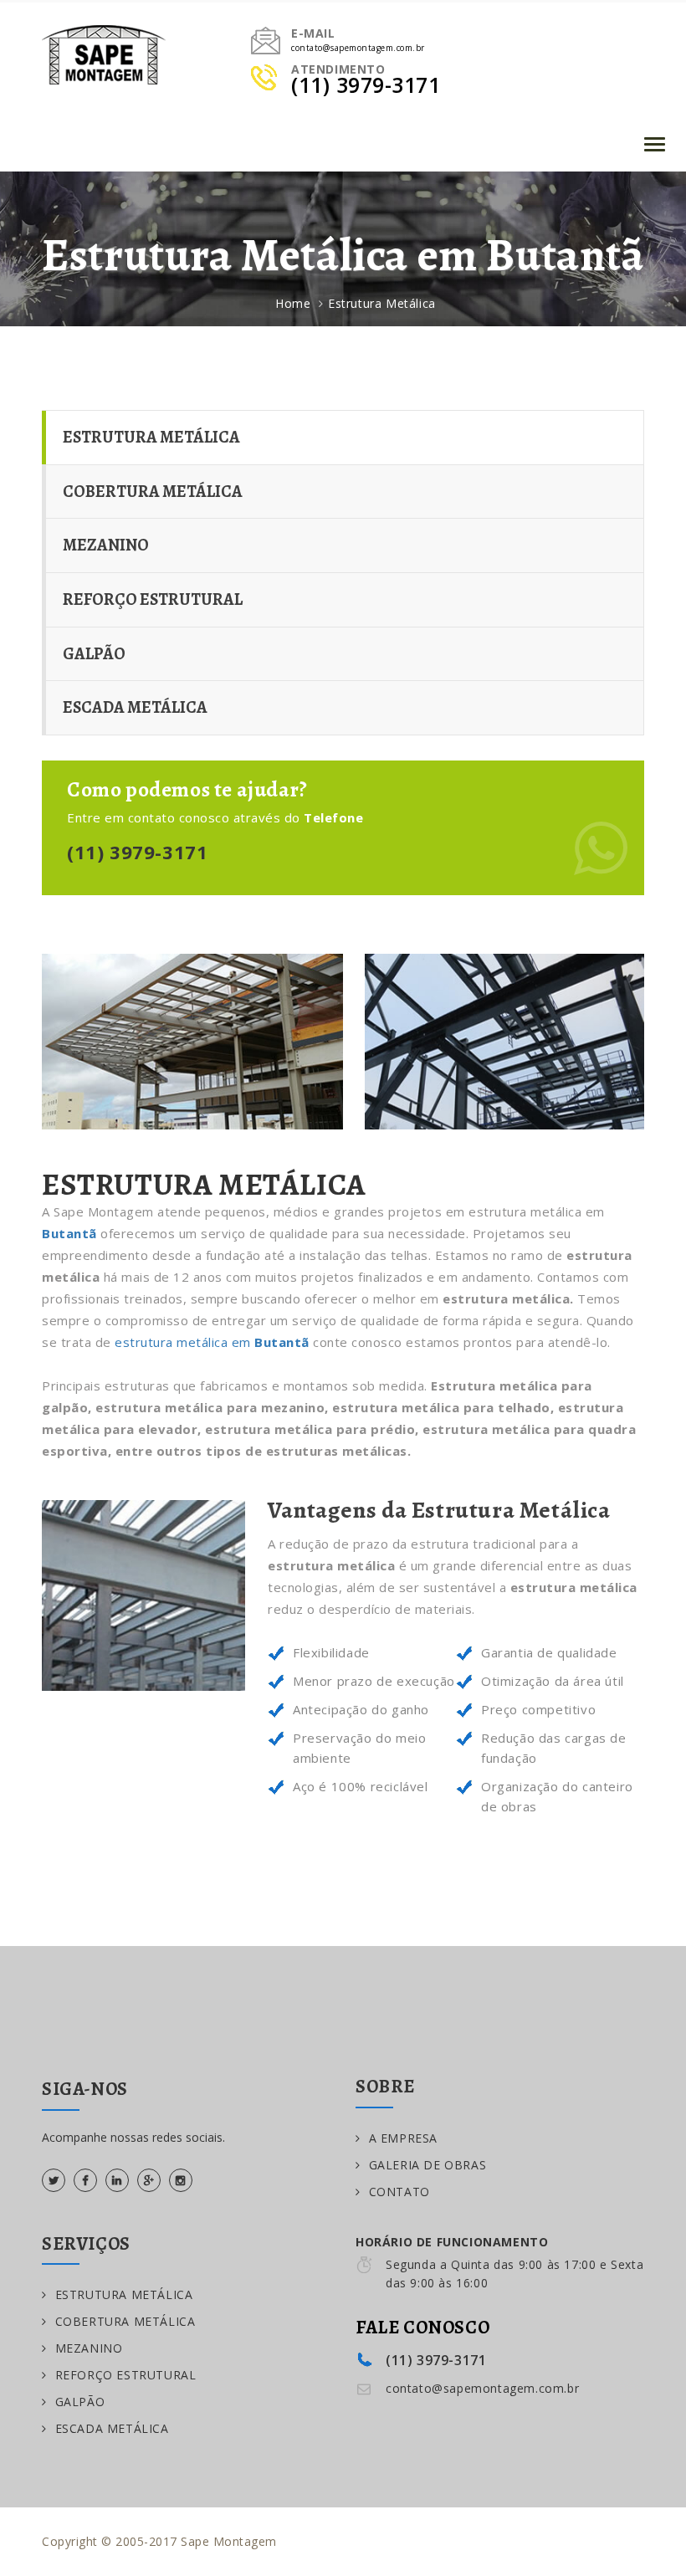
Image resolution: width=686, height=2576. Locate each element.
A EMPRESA (403, 2138)
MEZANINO (106, 545)
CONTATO (399, 2192)
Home (293, 303)
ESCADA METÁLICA (135, 707)
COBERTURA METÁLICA (153, 492)
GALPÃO (94, 654)
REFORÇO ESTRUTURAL (153, 599)
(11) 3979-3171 (137, 852)
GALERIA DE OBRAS (427, 2165)
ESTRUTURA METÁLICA (151, 437)
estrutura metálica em (212, 1342)
